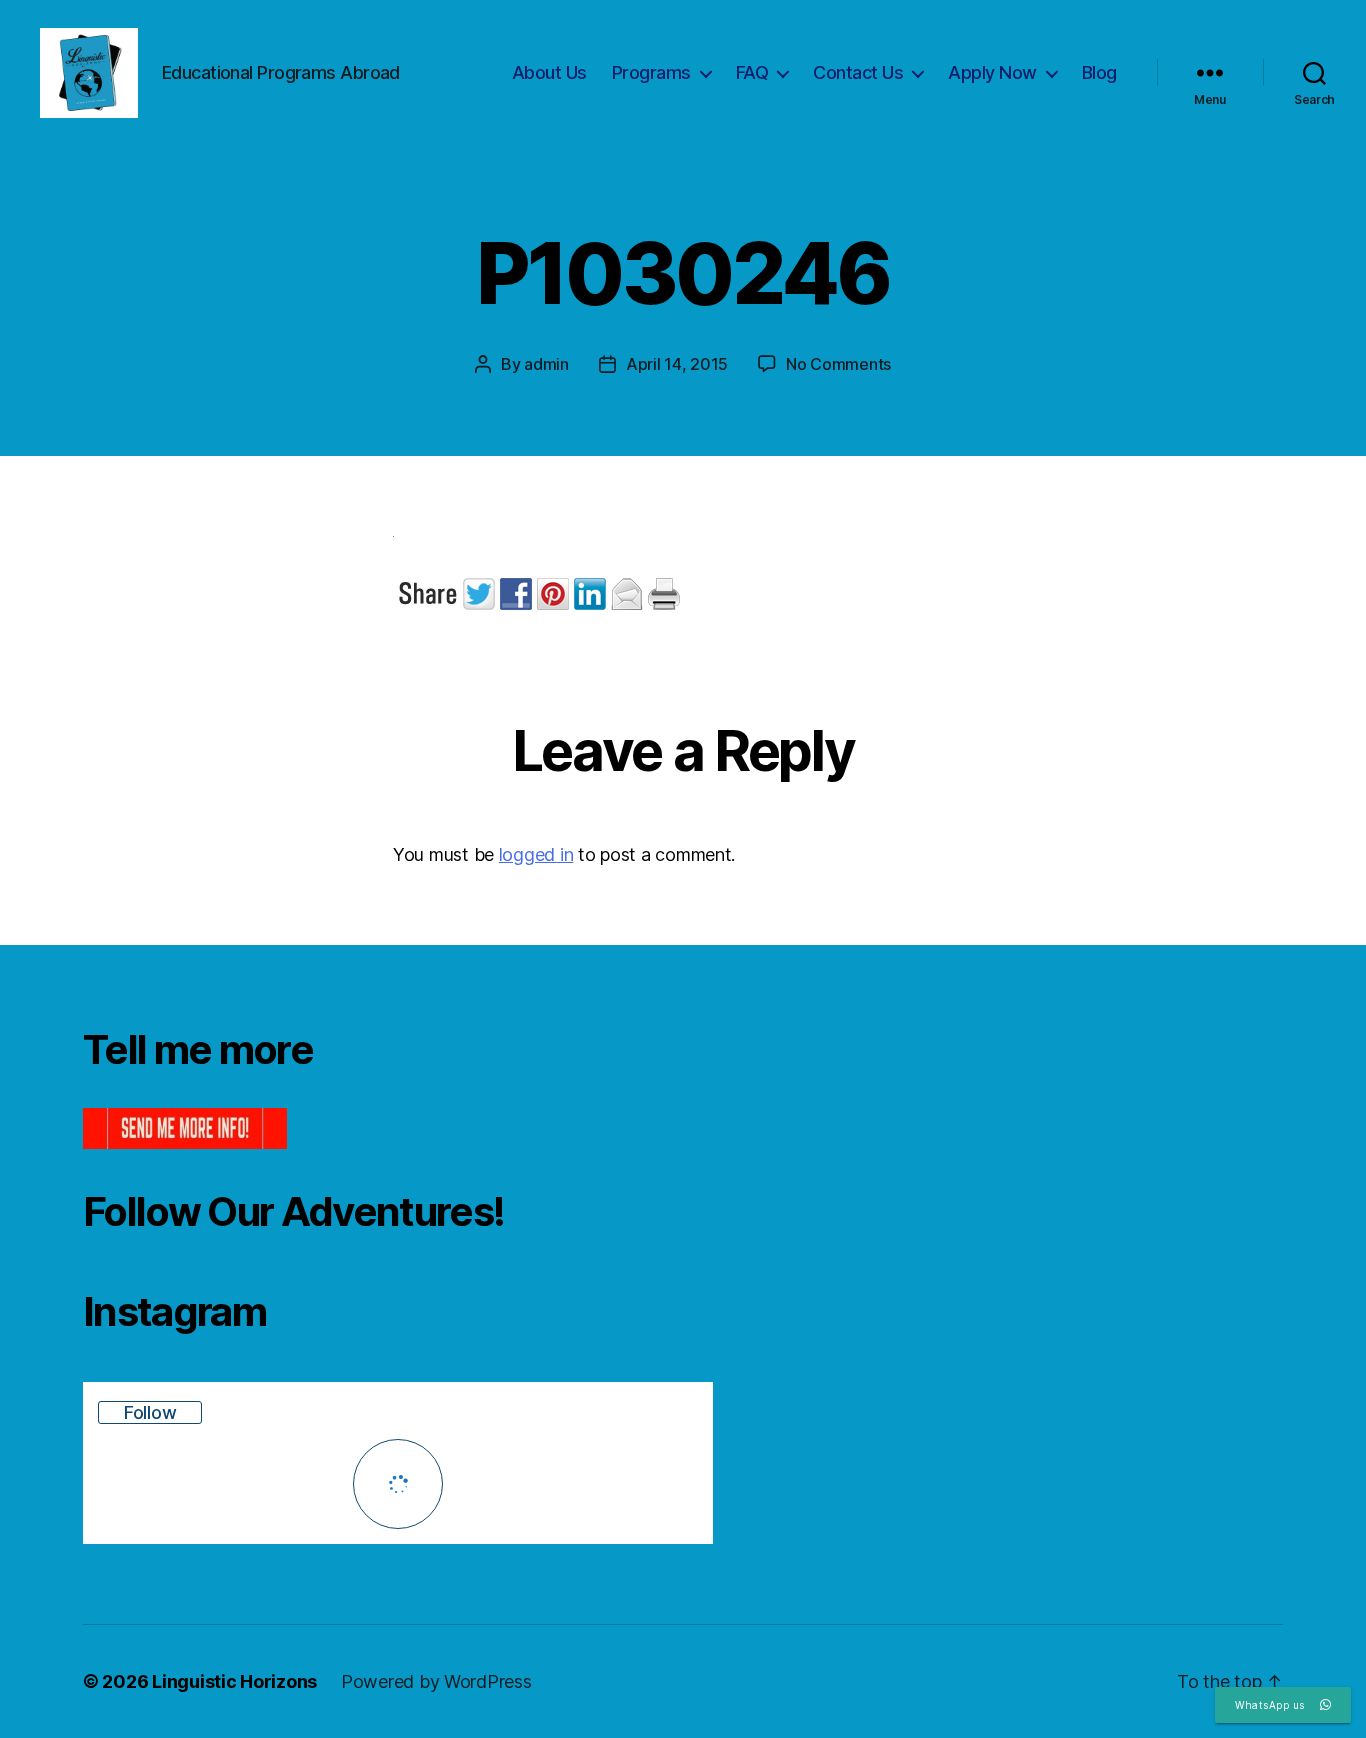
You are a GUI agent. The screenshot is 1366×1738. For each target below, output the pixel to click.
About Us (549, 72)
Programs (651, 72)
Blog (1099, 72)
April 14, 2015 (677, 364)
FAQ (752, 72)
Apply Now (992, 72)
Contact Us (858, 72)
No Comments (838, 364)
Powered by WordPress (436, 1681)
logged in (536, 854)
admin (546, 364)
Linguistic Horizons (234, 1681)
